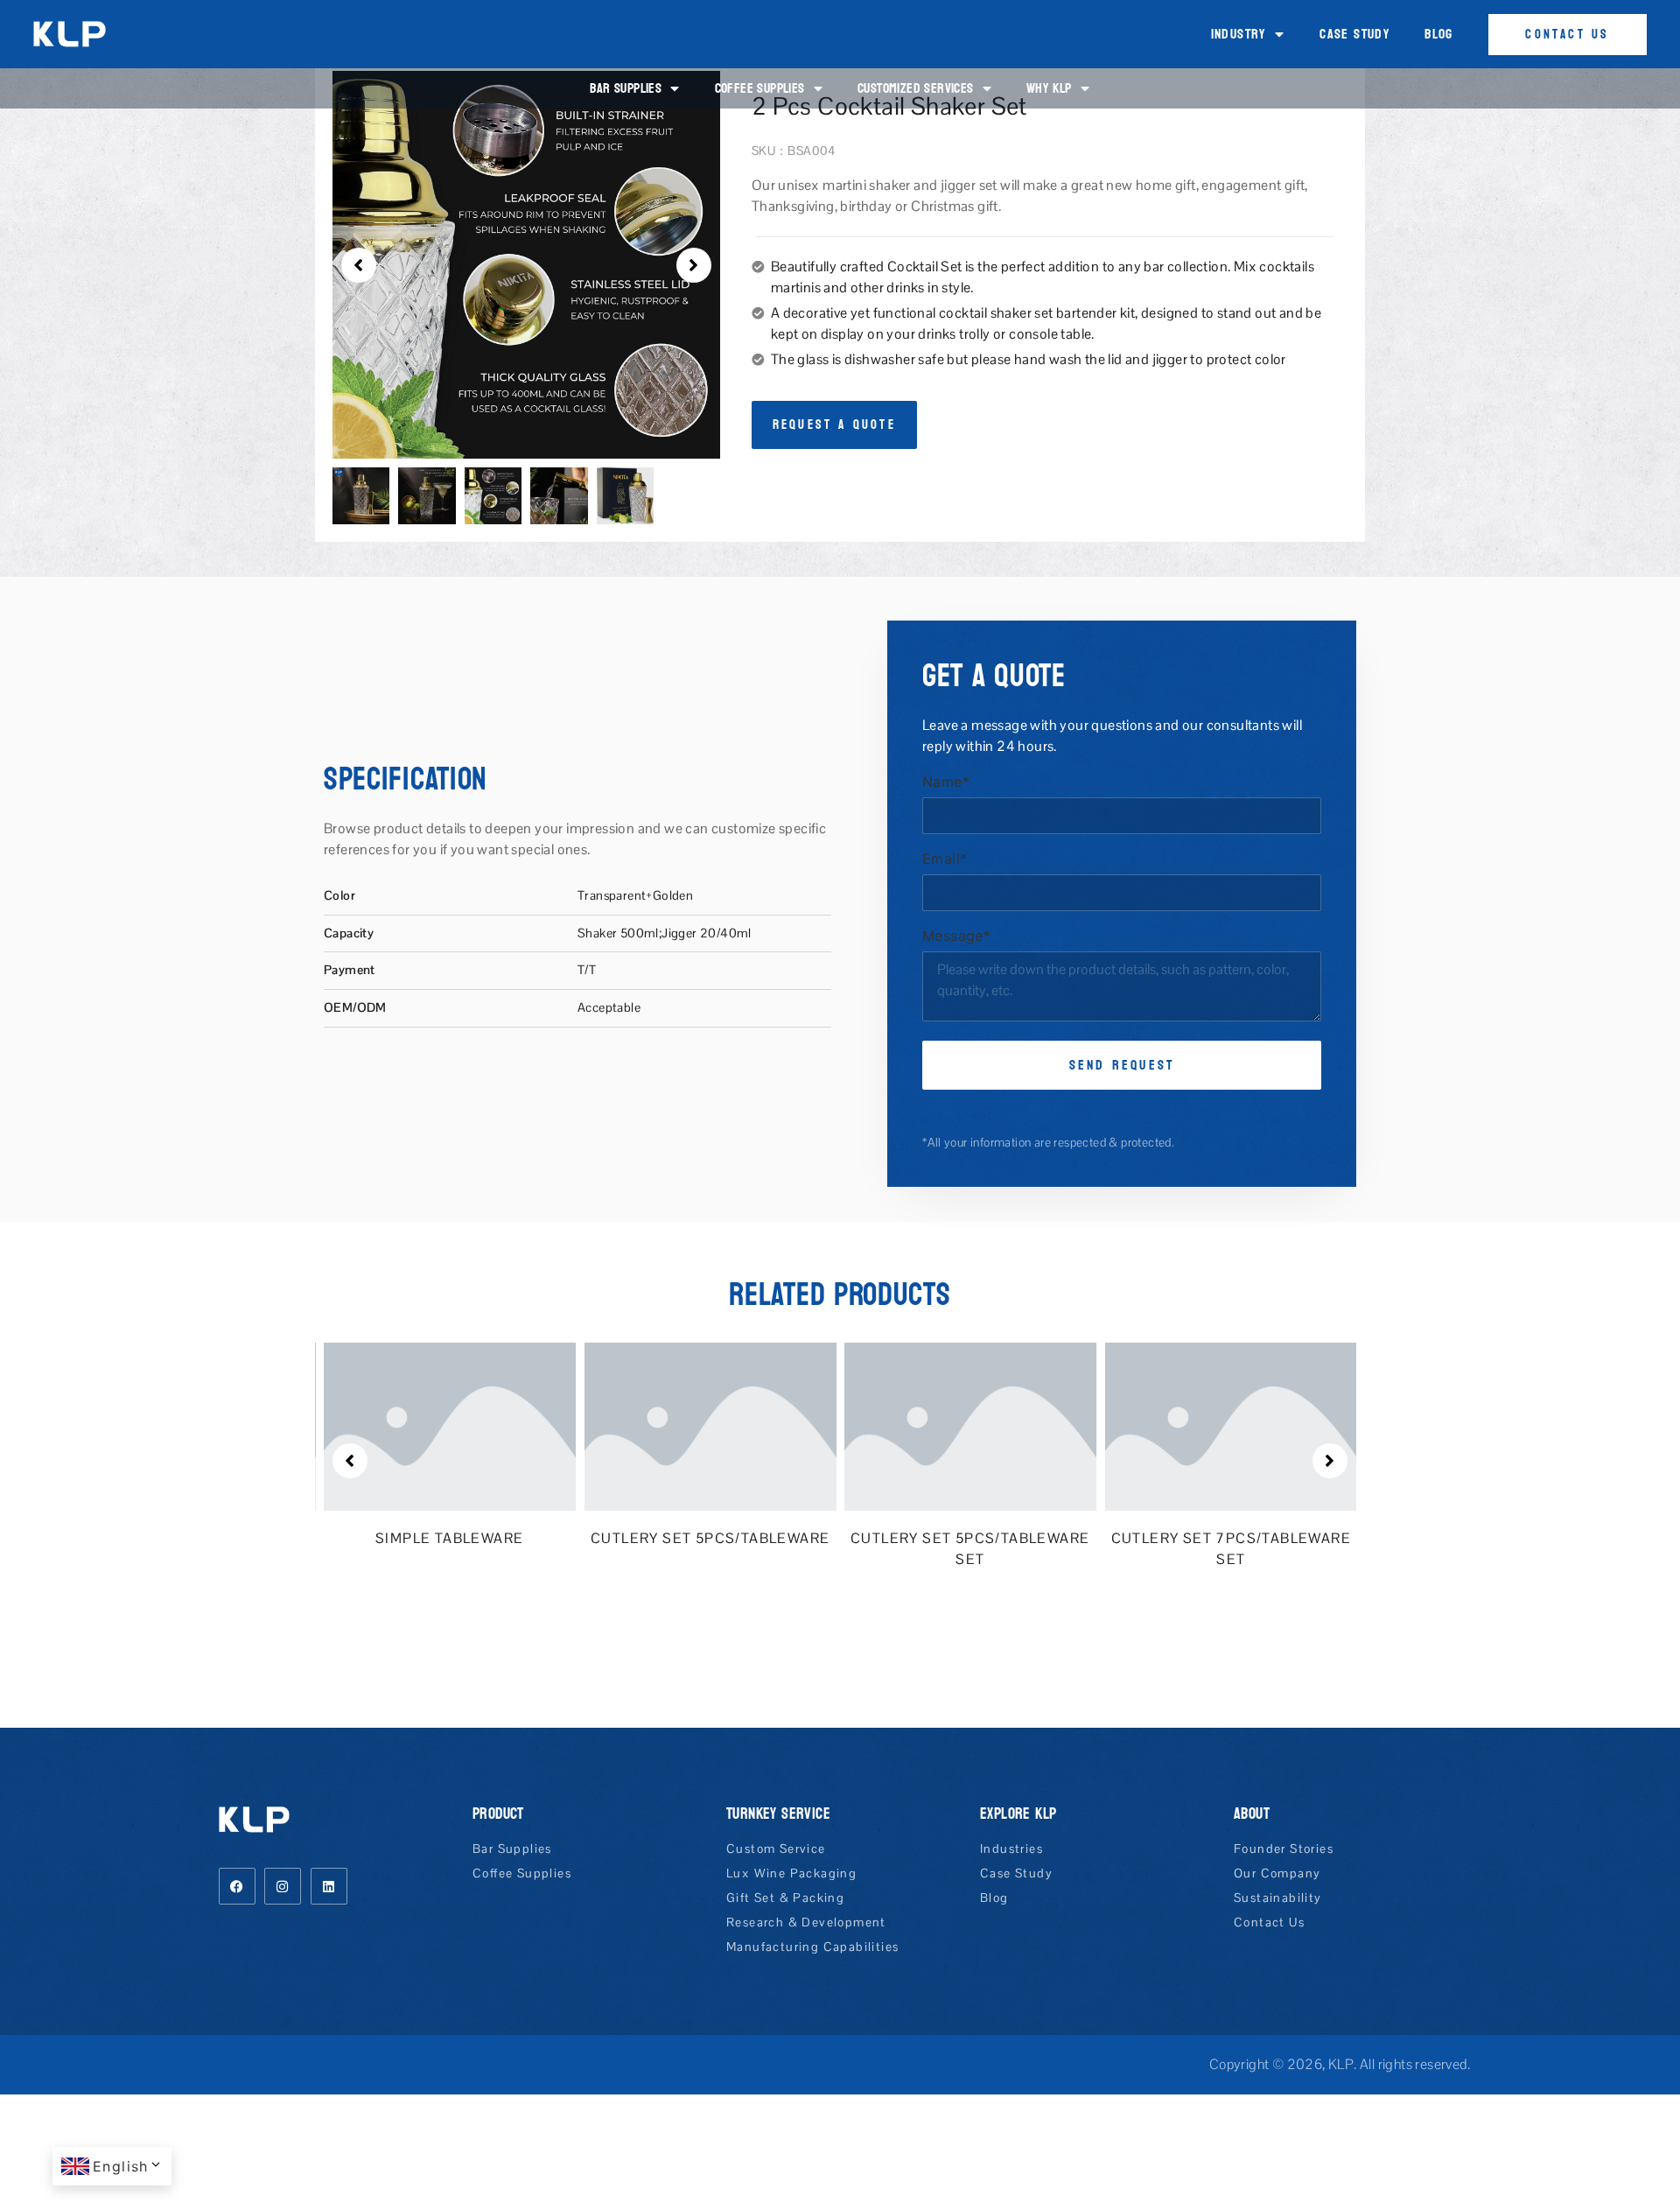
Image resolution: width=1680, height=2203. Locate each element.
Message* (956, 937)
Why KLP (1049, 88)
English (121, 2166)
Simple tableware (449, 1538)
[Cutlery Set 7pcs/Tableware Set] (1231, 1426)
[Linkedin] (329, 1886)
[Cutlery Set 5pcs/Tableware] (710, 1426)
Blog (1439, 34)
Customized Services (916, 88)
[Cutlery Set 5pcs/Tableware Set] (970, 1426)
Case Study (1354, 34)
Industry (1239, 34)
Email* (945, 859)
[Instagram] (283, 1886)
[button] (359, 265)
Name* (946, 782)
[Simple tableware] (450, 1426)
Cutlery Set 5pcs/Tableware (710, 1538)
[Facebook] (237, 1886)
